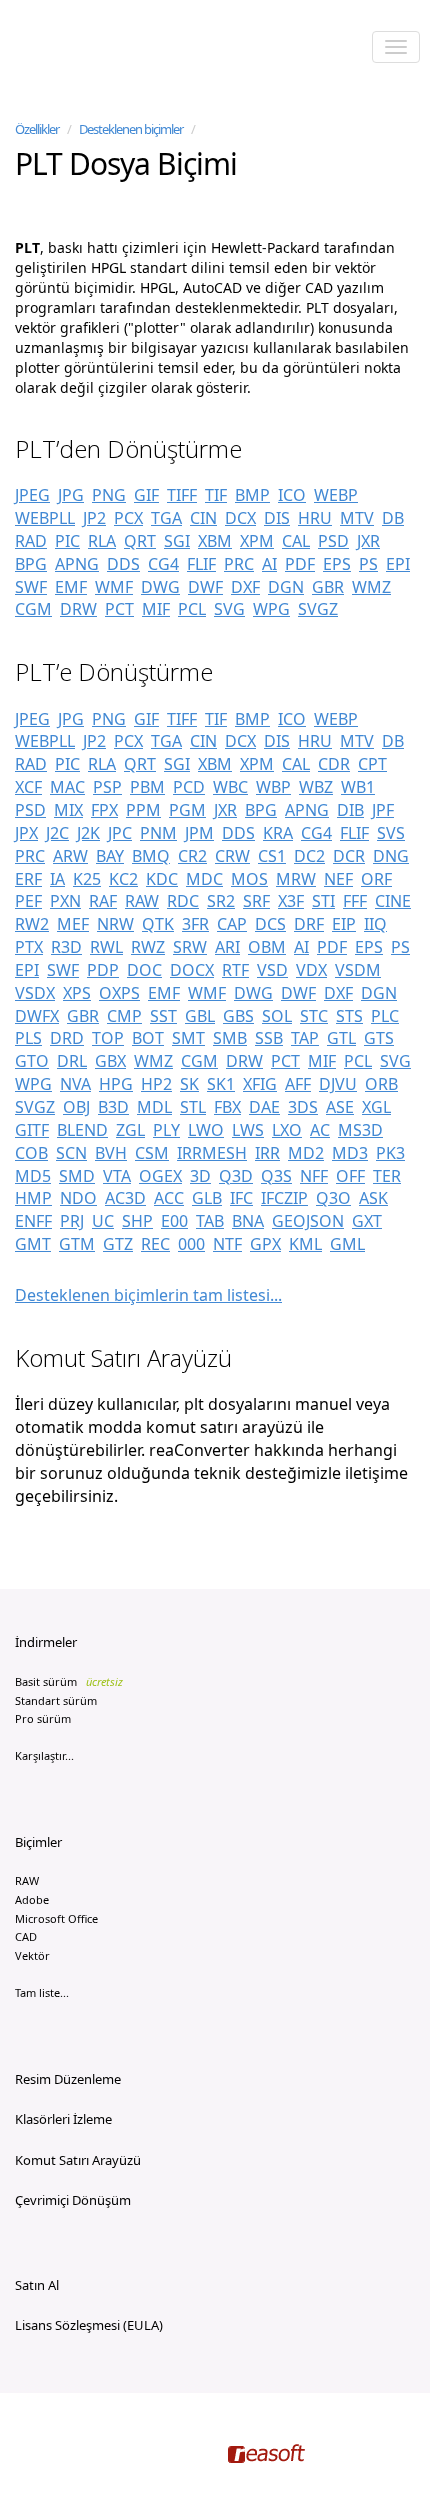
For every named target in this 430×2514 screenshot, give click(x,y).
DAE (264, 1107)
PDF (300, 564)
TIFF (182, 495)
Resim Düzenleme (68, 2079)
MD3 (350, 1153)
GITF (32, 1130)
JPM (199, 833)
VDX (311, 970)
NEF (338, 879)
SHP (137, 1221)
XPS (77, 993)
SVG (229, 609)
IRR (267, 1153)
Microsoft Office (56, 1918)
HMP (33, 1198)
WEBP (336, 495)
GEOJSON (308, 1221)
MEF (73, 924)
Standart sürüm (56, 1700)
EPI (398, 564)
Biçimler (38, 1842)
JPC (120, 833)
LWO (206, 1130)
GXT (367, 1221)
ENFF (33, 1221)
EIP (344, 924)
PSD (333, 541)
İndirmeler (46, 1642)
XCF (28, 787)
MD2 (306, 1153)
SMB (230, 1038)
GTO (32, 1061)
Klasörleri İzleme (63, 2119)
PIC (67, 541)
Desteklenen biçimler (131, 129)
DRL (72, 1061)
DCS (270, 924)
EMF (71, 587)
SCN (71, 1153)
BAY (110, 856)
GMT (33, 1244)
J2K (88, 833)
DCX (240, 518)
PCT (119, 609)
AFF (298, 1084)
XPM (257, 541)
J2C (57, 833)
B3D (113, 1107)
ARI (227, 947)
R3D (66, 947)
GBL (200, 1016)
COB (31, 1153)
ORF (376, 879)
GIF (146, 495)
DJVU (338, 1084)
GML (347, 1244)
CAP (232, 924)
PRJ (72, 1221)
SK (189, 1084)
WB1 (358, 787)
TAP (305, 1038)
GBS (238, 1016)
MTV (357, 518)
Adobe (32, 1899)
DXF (245, 587)
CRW (232, 856)
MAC (67, 787)
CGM (33, 609)
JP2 (94, 518)
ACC (169, 1198)
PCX (128, 518)
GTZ (118, 1244)
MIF (156, 609)
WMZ (371, 587)
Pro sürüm (43, 1718)
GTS (379, 1038)
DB (393, 518)
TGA (166, 518)
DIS (277, 518)
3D (200, 1176)
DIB (350, 810)
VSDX (35, 993)
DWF (205, 587)
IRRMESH (212, 1153)
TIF (216, 495)
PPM (143, 810)
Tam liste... (42, 1992)
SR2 (221, 901)
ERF (28, 879)
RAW (142, 901)
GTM (77, 1244)
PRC (239, 564)
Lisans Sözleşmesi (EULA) (89, 2325)
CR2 (192, 856)
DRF (309, 924)
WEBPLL (45, 518)
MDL (154, 1107)
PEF (28, 901)
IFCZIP (284, 1198)
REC (155, 1244)
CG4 (163, 564)
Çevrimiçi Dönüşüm (73, 2200)
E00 (174, 1221)
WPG (271, 609)
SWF (31, 587)
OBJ (76, 1107)
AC (320, 1130)
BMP (252, 495)
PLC (385, 1016)
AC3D (125, 1198)
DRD (67, 1038)
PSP (107, 787)
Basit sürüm (69, 1681)
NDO (78, 1198)
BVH (111, 1153)
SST (163, 1016)
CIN (203, 518)
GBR (328, 587)
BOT (148, 1038)
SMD (77, 1176)
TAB (210, 1221)
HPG (116, 1084)
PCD (189, 787)
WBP (273, 787)
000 (191, 1244)
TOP (108, 1038)
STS (349, 1016)
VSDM (358, 970)
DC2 (309, 856)
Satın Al (37, 2285)
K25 (87, 879)
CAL (296, 541)
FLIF (201, 564)
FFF (355, 901)
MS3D (360, 1130)
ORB (381, 1084)
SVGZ (318, 609)
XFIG (260, 1084)
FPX (104, 810)
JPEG (32, 495)
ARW (70, 856)
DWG (160, 587)
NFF (314, 1176)
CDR (334, 764)
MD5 (33, 1176)
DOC (144, 970)
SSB (269, 1038)
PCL (192, 609)
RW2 (32, 924)
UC (103, 1221)
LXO (287, 1130)
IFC (241, 1198)
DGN (286, 587)
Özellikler (37, 129)
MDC (204, 879)
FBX (227, 1107)
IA (57, 879)
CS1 (272, 856)
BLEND (82, 1130)
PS (368, 564)
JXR (368, 541)
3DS (303, 1107)
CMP (124, 1016)
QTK (158, 924)
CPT (372, 764)
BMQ (151, 856)
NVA (75, 1084)
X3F (291, 901)
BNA (248, 1221)
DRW (78, 609)
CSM (152, 1153)
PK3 (390, 1153)
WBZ (316, 787)
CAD (26, 1936)
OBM (267, 947)
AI (269, 564)
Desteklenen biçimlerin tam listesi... (148, 1295)
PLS (28, 1038)
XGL (376, 1107)
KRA (278, 833)
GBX (110, 1061)
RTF (235, 970)
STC (314, 1016)
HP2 (156, 1084)
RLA (102, 541)
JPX (26, 833)
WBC (230, 787)
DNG (391, 856)
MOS (249, 879)
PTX (29, 947)
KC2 (123, 879)
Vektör (32, 1955)
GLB (207, 1198)
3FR (195, 924)
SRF (256, 901)
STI (323, 901)
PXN (65, 901)
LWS (248, 1130)
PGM (187, 810)
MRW (296, 879)
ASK (373, 1198)
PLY (166, 1130)
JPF (383, 810)
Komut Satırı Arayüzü (78, 2160)
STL (193, 1107)
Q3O (333, 1198)
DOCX (192, 970)
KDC (162, 879)
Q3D (236, 1176)
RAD (31, 541)
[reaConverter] (100, 49)
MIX (68, 810)
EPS (337, 564)
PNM (158, 833)
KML (305, 1244)
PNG (109, 495)
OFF (350, 1176)
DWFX (37, 1016)
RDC (183, 901)
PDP (103, 970)
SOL (277, 1016)
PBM (147, 787)
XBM (215, 541)
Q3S (276, 1176)
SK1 (221, 1084)
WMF (114, 587)
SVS (391, 833)
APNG (77, 564)
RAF (103, 901)
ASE (340, 1107)
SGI (177, 541)
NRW (115, 924)
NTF (227, 1244)
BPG (31, 564)
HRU (315, 518)
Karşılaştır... (44, 1755)
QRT (140, 541)
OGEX (160, 1176)
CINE (393, 901)
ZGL (130, 1130)
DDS (123, 564)
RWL (106, 947)
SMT (188, 1038)
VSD (272, 970)
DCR (349, 856)
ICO (292, 495)
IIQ (375, 924)
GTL (341, 1038)
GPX (265, 1244)
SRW (190, 947)
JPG (71, 495)
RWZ (148, 947)
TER (387, 1176)
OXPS (119, 993)
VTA (117, 1176)
